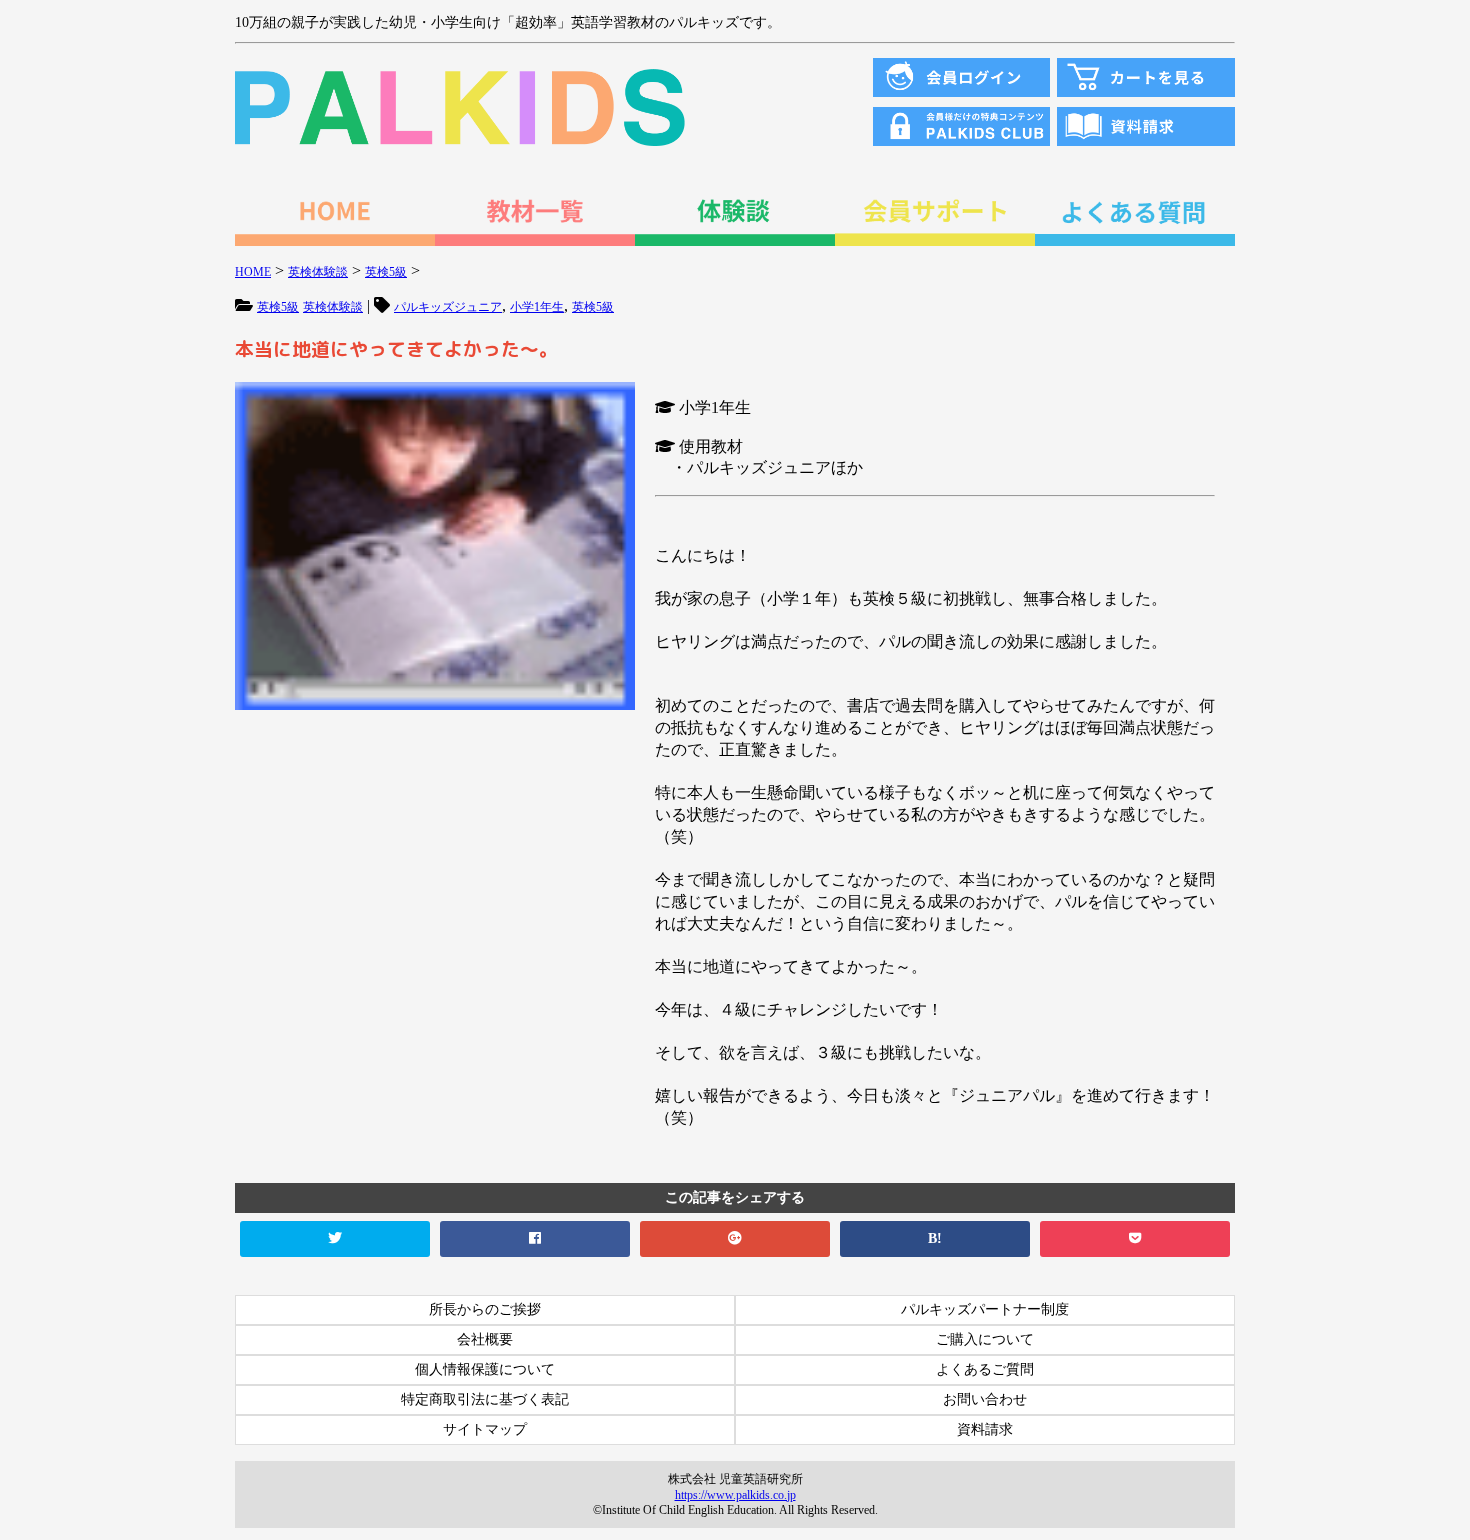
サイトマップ (485, 1429)
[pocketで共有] (1135, 1239)
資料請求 (985, 1429)
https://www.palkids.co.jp (735, 1495)
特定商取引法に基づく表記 (485, 1399)
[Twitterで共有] (335, 1239)
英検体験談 (333, 307)
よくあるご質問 (985, 1369)
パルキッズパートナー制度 (985, 1309)
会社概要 (485, 1339)
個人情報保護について (485, 1369)
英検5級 (278, 307)
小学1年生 (537, 307)
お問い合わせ (985, 1399)
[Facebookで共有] (535, 1239)
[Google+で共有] (735, 1239)
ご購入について (985, 1339)
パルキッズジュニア (448, 307)
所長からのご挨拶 (485, 1309)
